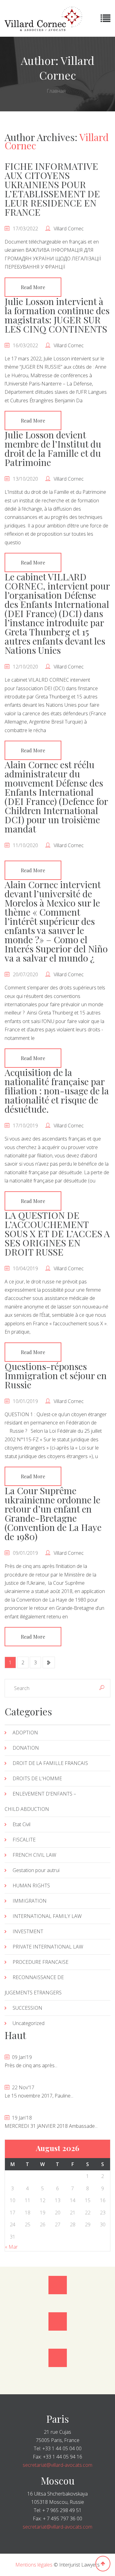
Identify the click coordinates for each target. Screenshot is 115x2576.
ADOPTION (25, 1733)
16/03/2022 (25, 345)
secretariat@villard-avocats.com (57, 2465)
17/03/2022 (25, 229)
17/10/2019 (25, 1126)
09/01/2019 (25, 1553)
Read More (33, 287)
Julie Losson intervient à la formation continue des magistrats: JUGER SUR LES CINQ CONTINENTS (57, 315)
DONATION (26, 1748)
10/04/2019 (25, 1268)
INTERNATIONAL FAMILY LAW (47, 1916)
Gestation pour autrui (36, 1870)
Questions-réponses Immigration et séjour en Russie (56, 1375)
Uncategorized (29, 2023)
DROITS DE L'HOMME (37, 1778)
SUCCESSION (27, 2008)
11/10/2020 (25, 845)
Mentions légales (34, 2565)
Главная (56, 91)
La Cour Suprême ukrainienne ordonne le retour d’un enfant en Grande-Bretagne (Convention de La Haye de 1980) (53, 1513)
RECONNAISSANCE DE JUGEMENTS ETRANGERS (34, 1985)
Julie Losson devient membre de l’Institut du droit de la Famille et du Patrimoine (53, 449)
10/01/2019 (25, 1401)
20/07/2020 (25, 974)
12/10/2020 (25, 667)
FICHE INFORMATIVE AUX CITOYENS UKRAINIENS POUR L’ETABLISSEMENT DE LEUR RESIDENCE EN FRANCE (52, 189)
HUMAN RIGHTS (31, 1885)
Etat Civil (21, 1824)
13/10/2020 (25, 479)
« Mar (11, 2247)
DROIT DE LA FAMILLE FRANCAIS (50, 1763)
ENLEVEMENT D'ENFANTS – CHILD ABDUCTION (40, 1801)
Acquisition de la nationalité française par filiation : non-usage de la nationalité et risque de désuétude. (57, 1091)
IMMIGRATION (30, 1901)
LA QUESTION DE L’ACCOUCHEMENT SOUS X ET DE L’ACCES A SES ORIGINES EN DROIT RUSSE (57, 1234)
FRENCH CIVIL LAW (34, 1855)
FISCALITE (24, 1840)
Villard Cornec (69, 229)
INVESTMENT (28, 1931)
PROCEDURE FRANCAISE (40, 1962)
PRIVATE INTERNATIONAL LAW (48, 1947)
